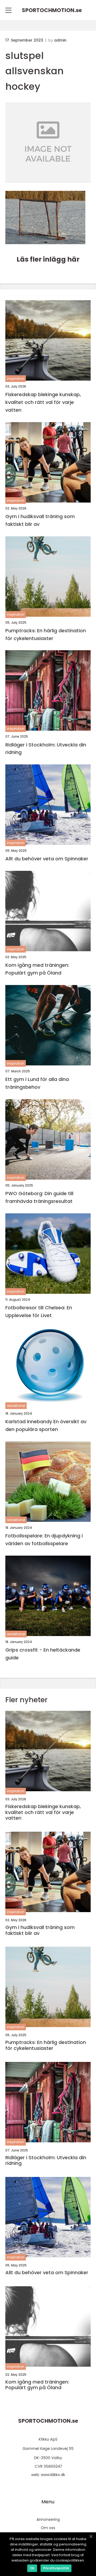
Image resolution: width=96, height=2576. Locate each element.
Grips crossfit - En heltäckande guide (43, 1654)
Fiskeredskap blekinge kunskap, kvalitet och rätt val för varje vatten (43, 402)
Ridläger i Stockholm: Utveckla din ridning (46, 749)
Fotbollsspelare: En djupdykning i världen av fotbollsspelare (44, 1540)
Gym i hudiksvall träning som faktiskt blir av (40, 520)
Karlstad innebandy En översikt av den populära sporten (46, 1425)
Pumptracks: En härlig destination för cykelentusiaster (46, 634)
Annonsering (48, 2519)
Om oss (48, 2528)
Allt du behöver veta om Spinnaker (47, 859)
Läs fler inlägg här (48, 259)
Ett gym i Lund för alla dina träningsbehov (37, 1083)
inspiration (16, 379)
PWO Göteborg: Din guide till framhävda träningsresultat (39, 1197)
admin (60, 40)
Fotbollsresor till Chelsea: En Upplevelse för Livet (39, 1311)
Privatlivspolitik (56, 2568)
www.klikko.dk (53, 2475)
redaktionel (16, 1406)
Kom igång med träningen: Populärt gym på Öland (37, 969)
